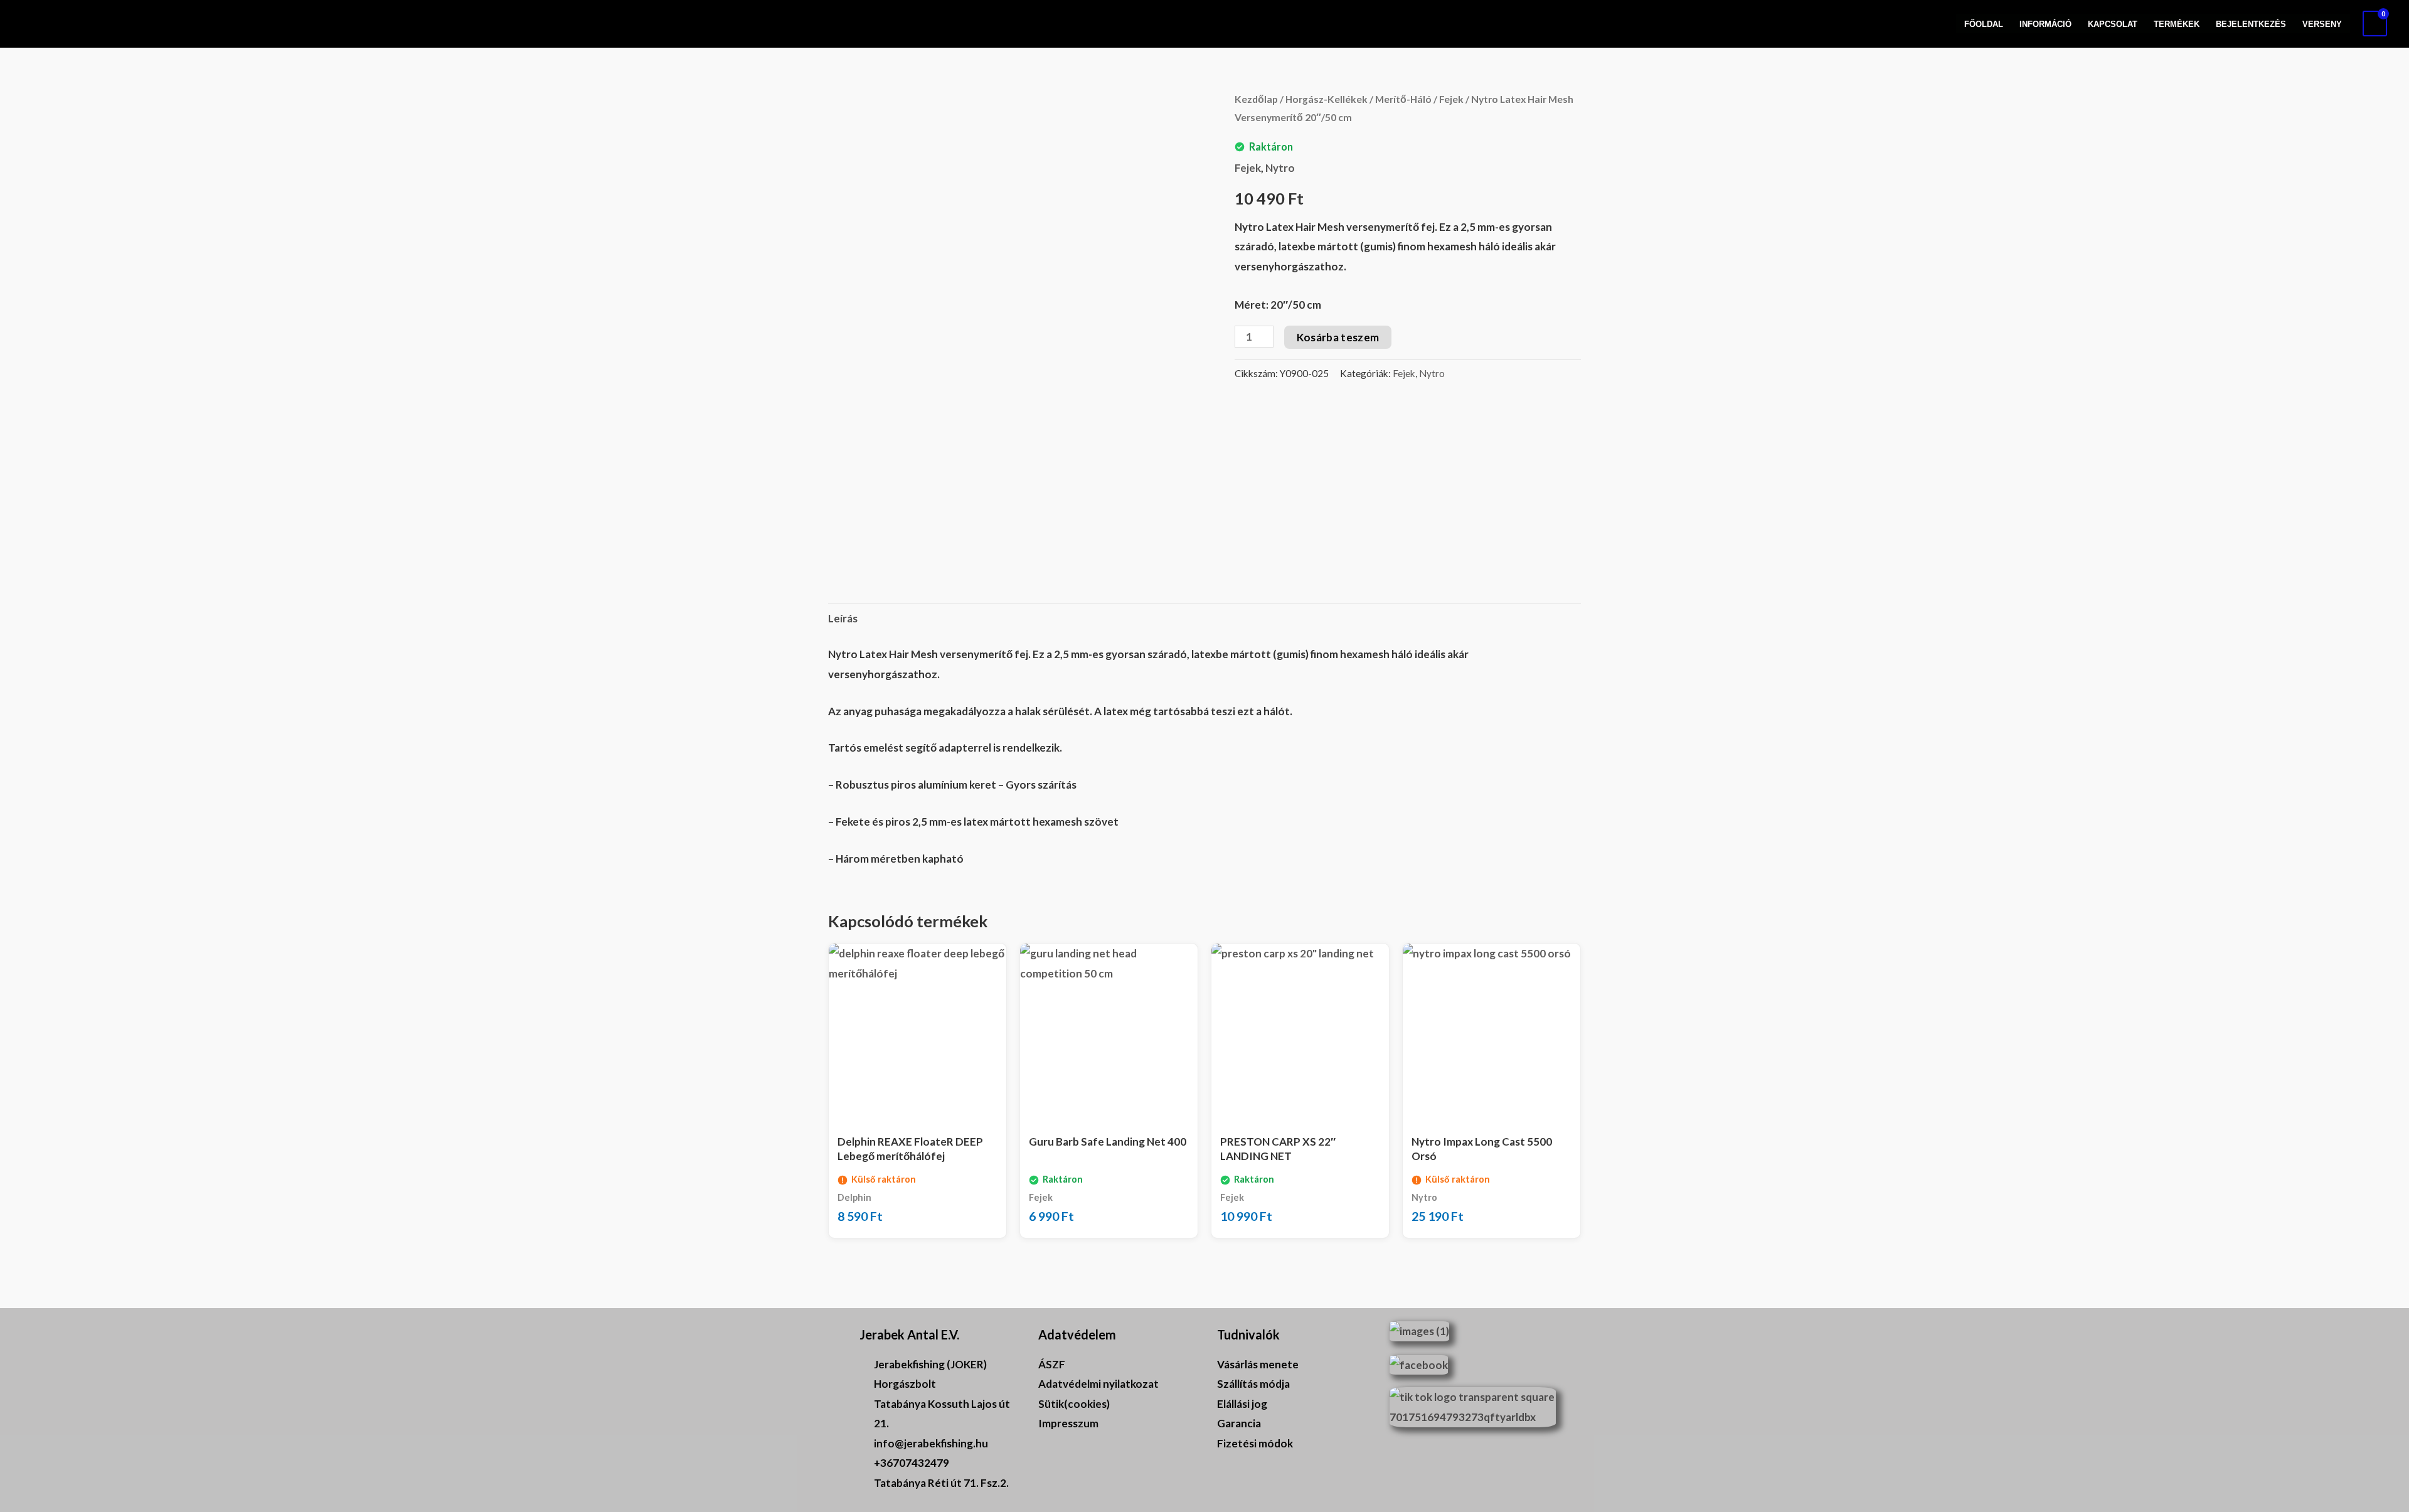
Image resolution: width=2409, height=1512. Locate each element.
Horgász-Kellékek (1327, 99)
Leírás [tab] (843, 618)
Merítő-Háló (1403, 99)
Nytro (1280, 168)
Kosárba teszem (1338, 337)
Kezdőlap (1256, 99)
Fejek (1451, 99)
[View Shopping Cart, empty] (2375, 24)
